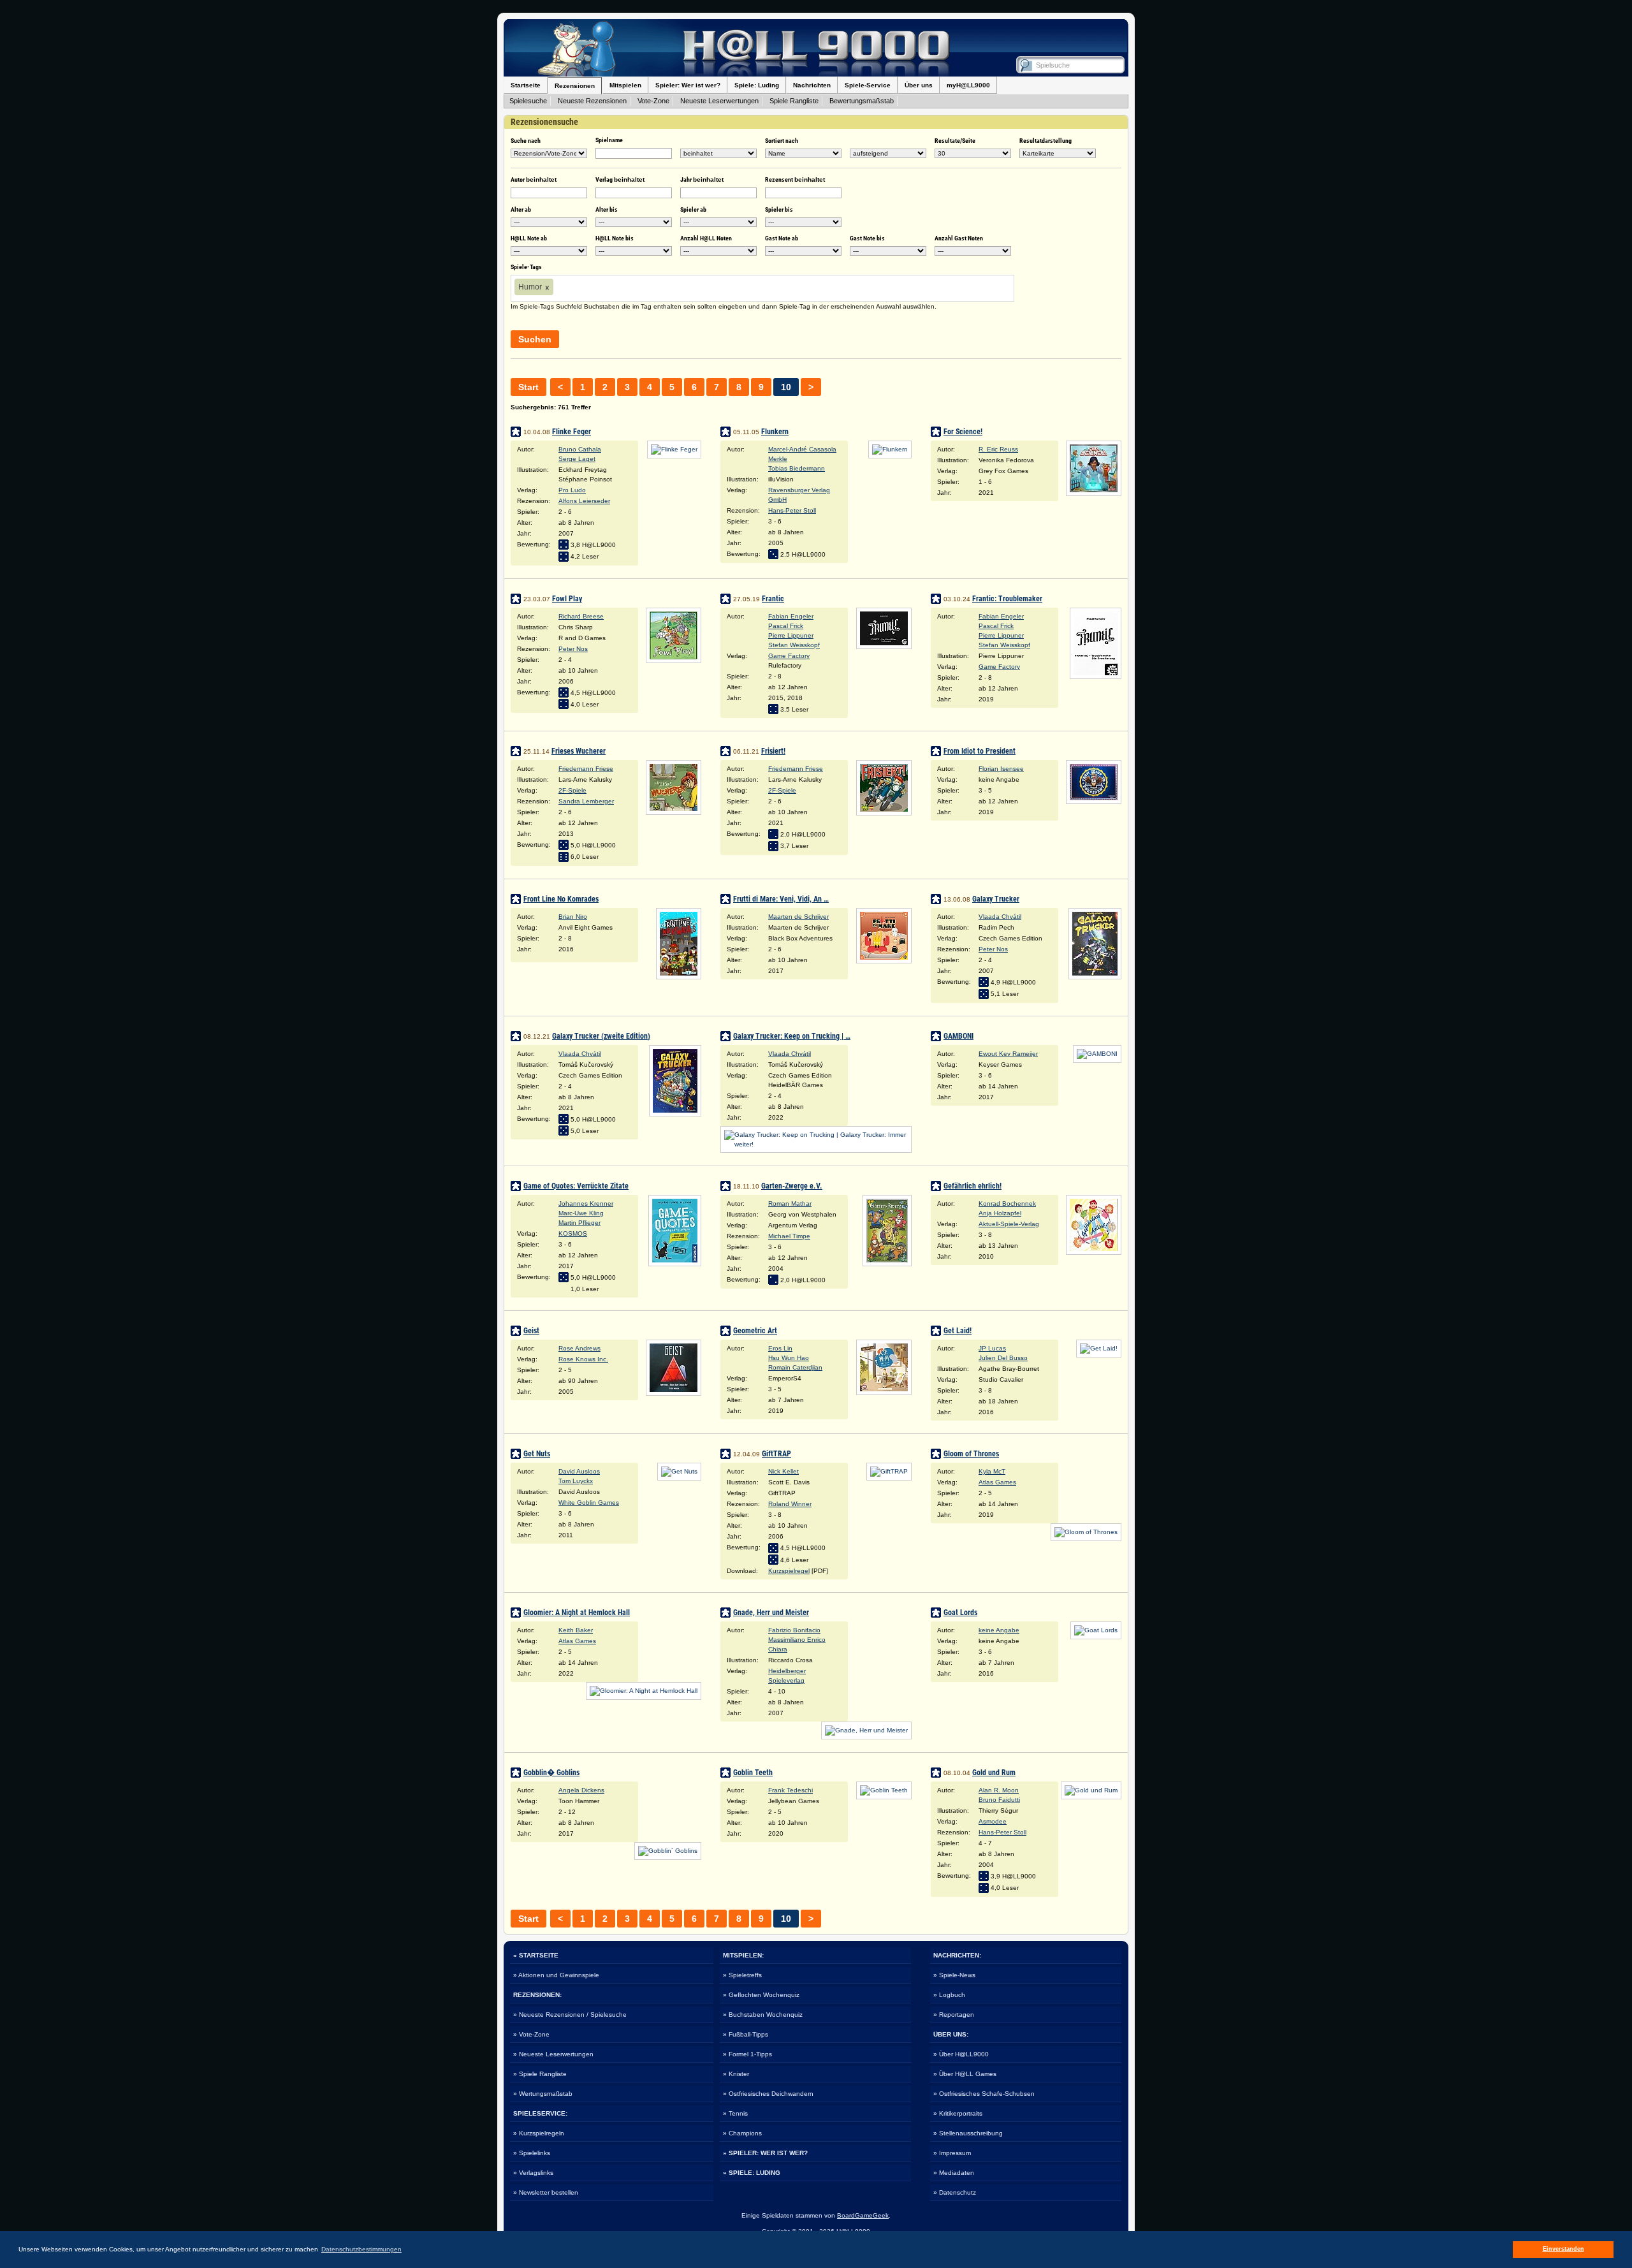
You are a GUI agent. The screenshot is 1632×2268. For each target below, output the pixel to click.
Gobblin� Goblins (551, 1773)
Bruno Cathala (580, 449)
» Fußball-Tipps (746, 2034)
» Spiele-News (954, 1975)
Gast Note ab (782, 238)
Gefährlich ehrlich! (973, 1186)
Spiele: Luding (757, 85)
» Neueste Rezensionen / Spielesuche (570, 2015)
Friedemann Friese (586, 769)
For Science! (963, 432)
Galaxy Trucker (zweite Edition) (601, 1036)
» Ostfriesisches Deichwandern (768, 2094)
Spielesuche (528, 101)
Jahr (702, 179)
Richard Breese (581, 616)
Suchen (535, 339)
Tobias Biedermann (797, 468)
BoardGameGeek (863, 2215)
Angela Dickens (581, 1790)
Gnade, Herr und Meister (771, 1613)
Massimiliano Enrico (797, 1640)
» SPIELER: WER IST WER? (765, 2153)
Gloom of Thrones (971, 1454)
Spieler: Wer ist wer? (688, 85)
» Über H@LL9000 (961, 2054)
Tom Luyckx (576, 1481)
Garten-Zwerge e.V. (792, 1186)
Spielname (609, 140)
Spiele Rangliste (794, 101)
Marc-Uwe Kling (581, 1213)
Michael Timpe (789, 1236)
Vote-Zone (653, 101)
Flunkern (775, 432)
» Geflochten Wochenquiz (761, 1995)
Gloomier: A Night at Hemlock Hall (577, 1613)
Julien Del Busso (1003, 1358)
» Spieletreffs (742, 1975)
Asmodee (993, 1821)
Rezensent (795, 179)
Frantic (773, 599)
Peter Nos (573, 649)
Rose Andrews (579, 1348)
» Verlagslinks (533, 2173)
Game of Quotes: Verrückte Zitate (576, 1186)
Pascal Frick (786, 626)
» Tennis (735, 2113)
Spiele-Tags (526, 267)
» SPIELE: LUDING (752, 2173)
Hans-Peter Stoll (792, 510)
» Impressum (952, 2153)
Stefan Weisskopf (794, 645)
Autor (534, 179)
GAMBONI (958, 1036)
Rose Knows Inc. (583, 1359)
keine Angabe (999, 1630)
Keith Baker (576, 1630)
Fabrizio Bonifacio (794, 1630)
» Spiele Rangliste (540, 2074)
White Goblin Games (589, 1503)
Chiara (778, 1649)
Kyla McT (992, 1471)
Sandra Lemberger (586, 801)
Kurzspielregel (789, 1571)
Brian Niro (573, 917)
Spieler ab (693, 209)
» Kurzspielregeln (539, 2133)
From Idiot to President (980, 751)
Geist (531, 1331)
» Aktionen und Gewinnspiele (556, 1975)
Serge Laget (577, 459)
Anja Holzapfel (1000, 1213)
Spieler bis (779, 209)
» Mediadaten (954, 2173)
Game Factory (789, 656)
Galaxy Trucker (996, 899)
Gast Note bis (867, 238)
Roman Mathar (790, 1204)
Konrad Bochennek (1007, 1204)
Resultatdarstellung (1045, 141)
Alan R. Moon (999, 1790)
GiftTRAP (776, 1454)
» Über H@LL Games (965, 2074)
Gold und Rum (994, 1773)
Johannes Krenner (586, 1204)
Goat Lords (960, 1613)
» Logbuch (949, 1995)
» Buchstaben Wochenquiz (763, 2015)
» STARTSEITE (536, 1955)
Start (528, 387)
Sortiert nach (782, 141)
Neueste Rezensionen (592, 101)
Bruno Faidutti (999, 1800)
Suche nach (526, 141)
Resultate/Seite (955, 141)
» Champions (742, 2133)
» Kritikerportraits (958, 2113)
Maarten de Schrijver (798, 917)
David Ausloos (579, 1471)
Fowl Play (567, 599)
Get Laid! (958, 1331)
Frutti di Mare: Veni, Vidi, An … (781, 899)
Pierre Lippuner (791, 635)
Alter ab (521, 209)
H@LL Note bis (615, 238)
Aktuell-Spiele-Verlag (1009, 1224)
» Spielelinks (532, 2153)
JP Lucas (992, 1348)
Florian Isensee (1001, 769)
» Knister (736, 2074)
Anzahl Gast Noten (959, 238)
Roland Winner (790, 1504)
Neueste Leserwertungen (719, 101)
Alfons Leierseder (584, 501)
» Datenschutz (955, 2192)
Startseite (526, 85)
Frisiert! (773, 751)
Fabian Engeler (791, 616)
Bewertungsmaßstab (862, 101)
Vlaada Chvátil (1000, 917)
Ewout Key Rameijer (1008, 1054)
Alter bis (607, 209)
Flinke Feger (572, 432)
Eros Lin (780, 1348)
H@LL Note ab (529, 238)
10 (786, 387)
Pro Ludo (572, 490)
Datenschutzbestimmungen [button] (361, 2249)
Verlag (620, 179)
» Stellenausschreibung (968, 2133)
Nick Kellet (783, 1471)
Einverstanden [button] (1563, 2249)
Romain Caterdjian (795, 1367)
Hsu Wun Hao (789, 1358)
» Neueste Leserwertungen (553, 2054)
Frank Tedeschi (790, 1790)
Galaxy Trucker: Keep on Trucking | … (792, 1036)
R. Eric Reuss (998, 449)
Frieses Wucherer (579, 751)
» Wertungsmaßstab (543, 2094)
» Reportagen (954, 2015)
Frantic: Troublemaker (1007, 599)
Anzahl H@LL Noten (706, 238)
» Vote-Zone (531, 2034)
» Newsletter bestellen (546, 2192)
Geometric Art (755, 1331)
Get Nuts (537, 1454)
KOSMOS (573, 1233)
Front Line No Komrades (561, 899)
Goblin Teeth (753, 1773)
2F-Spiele (572, 790)
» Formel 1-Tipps (747, 2054)
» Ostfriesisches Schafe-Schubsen (984, 2094)
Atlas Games (997, 1482)
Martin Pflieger (579, 1223)
